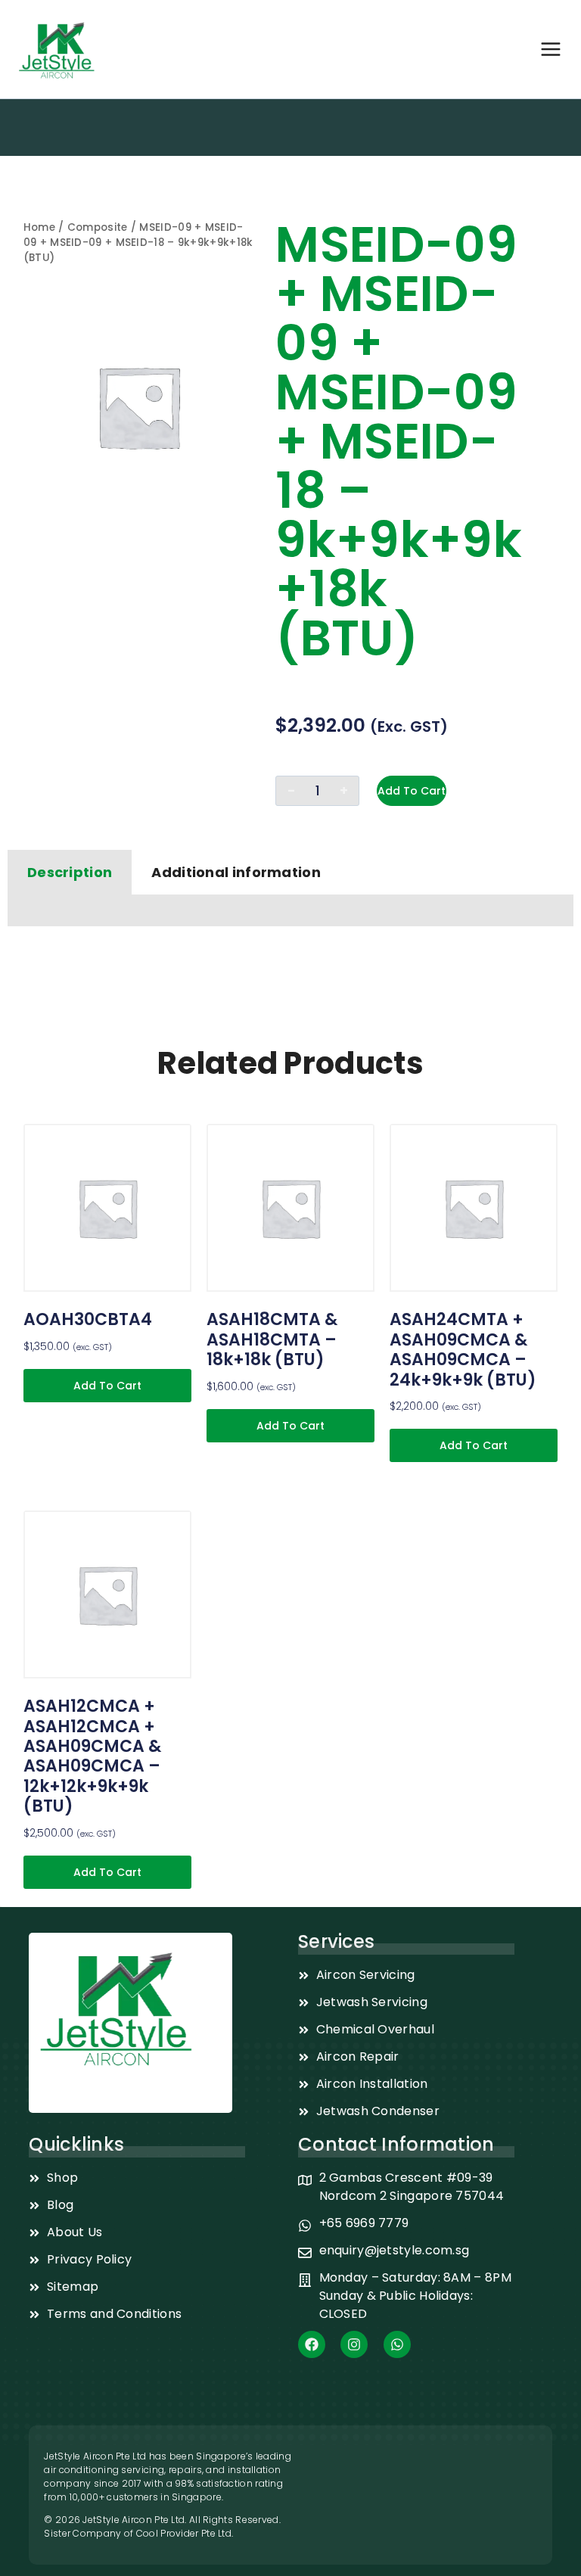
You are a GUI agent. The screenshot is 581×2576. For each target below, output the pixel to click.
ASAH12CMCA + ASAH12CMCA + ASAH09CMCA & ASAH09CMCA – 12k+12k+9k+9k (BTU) (92, 1756)
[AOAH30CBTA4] (107, 1208)
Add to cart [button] (107, 1386)
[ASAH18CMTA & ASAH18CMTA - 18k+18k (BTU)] (290, 1208)
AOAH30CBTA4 (88, 1319)
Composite (98, 227)
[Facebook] (312, 2344)
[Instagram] (354, 2344)
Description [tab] (70, 872)
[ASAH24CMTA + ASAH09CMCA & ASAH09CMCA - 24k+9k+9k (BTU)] (474, 1208)
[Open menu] (551, 49)
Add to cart (412, 791)
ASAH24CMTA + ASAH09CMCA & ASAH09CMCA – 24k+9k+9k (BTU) (463, 1349)
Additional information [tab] (236, 872)
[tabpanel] (290, 911)
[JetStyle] (57, 49)
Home (39, 227)
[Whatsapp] (397, 2344)
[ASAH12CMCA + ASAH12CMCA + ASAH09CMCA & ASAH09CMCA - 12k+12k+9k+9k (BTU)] (107, 1594)
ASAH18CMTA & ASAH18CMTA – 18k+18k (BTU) (272, 1339)
